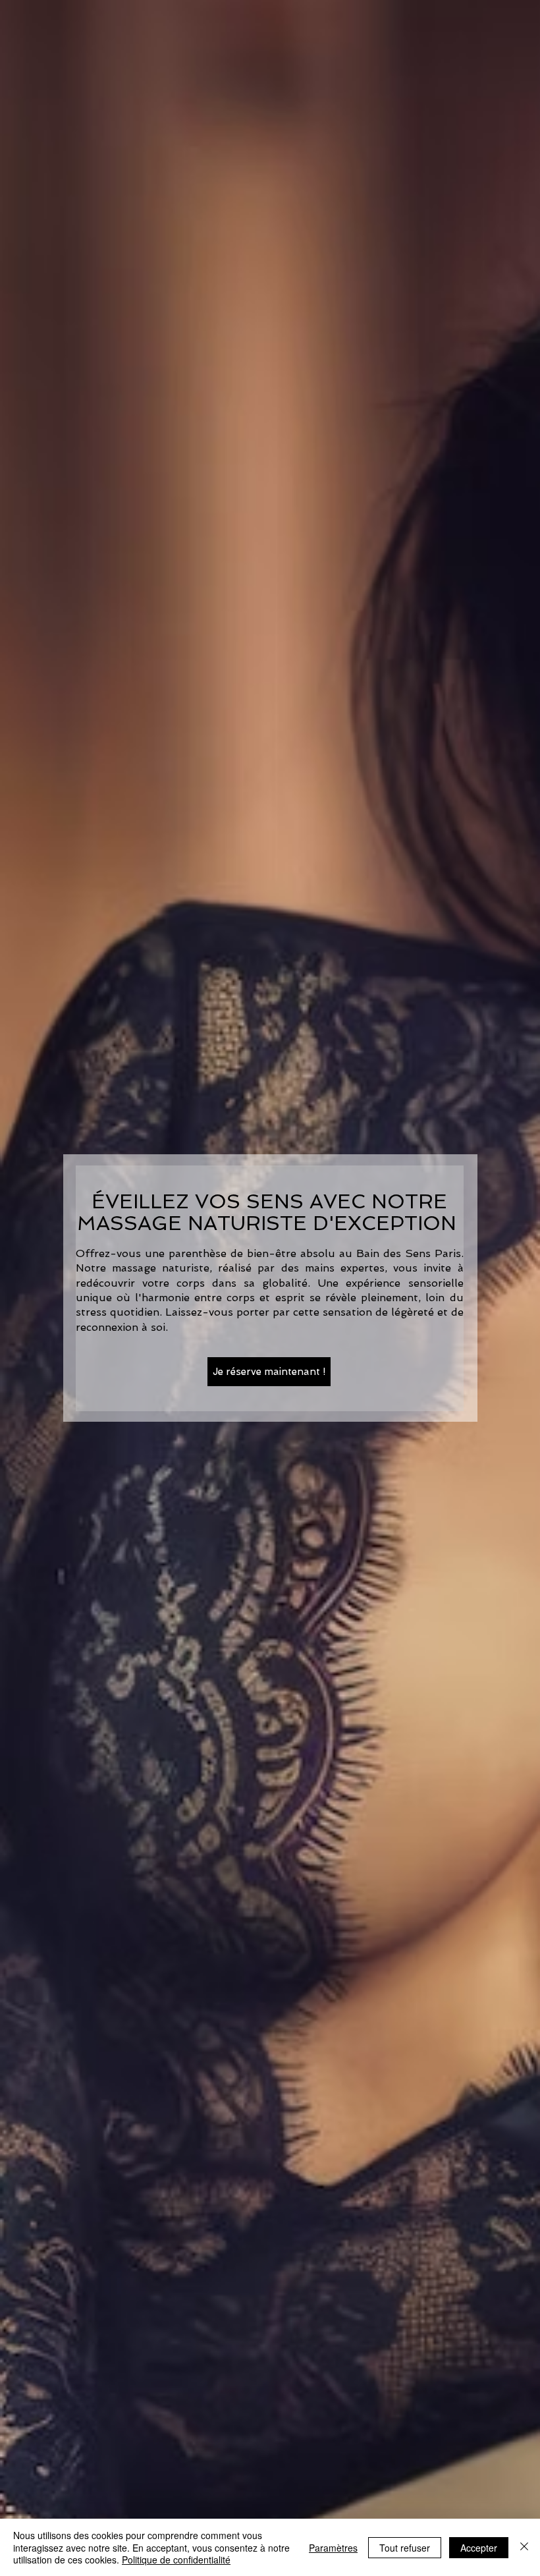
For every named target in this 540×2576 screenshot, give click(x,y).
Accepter (479, 2548)
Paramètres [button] (333, 2548)
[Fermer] (524, 2547)
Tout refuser (405, 2548)
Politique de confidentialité (176, 2560)
